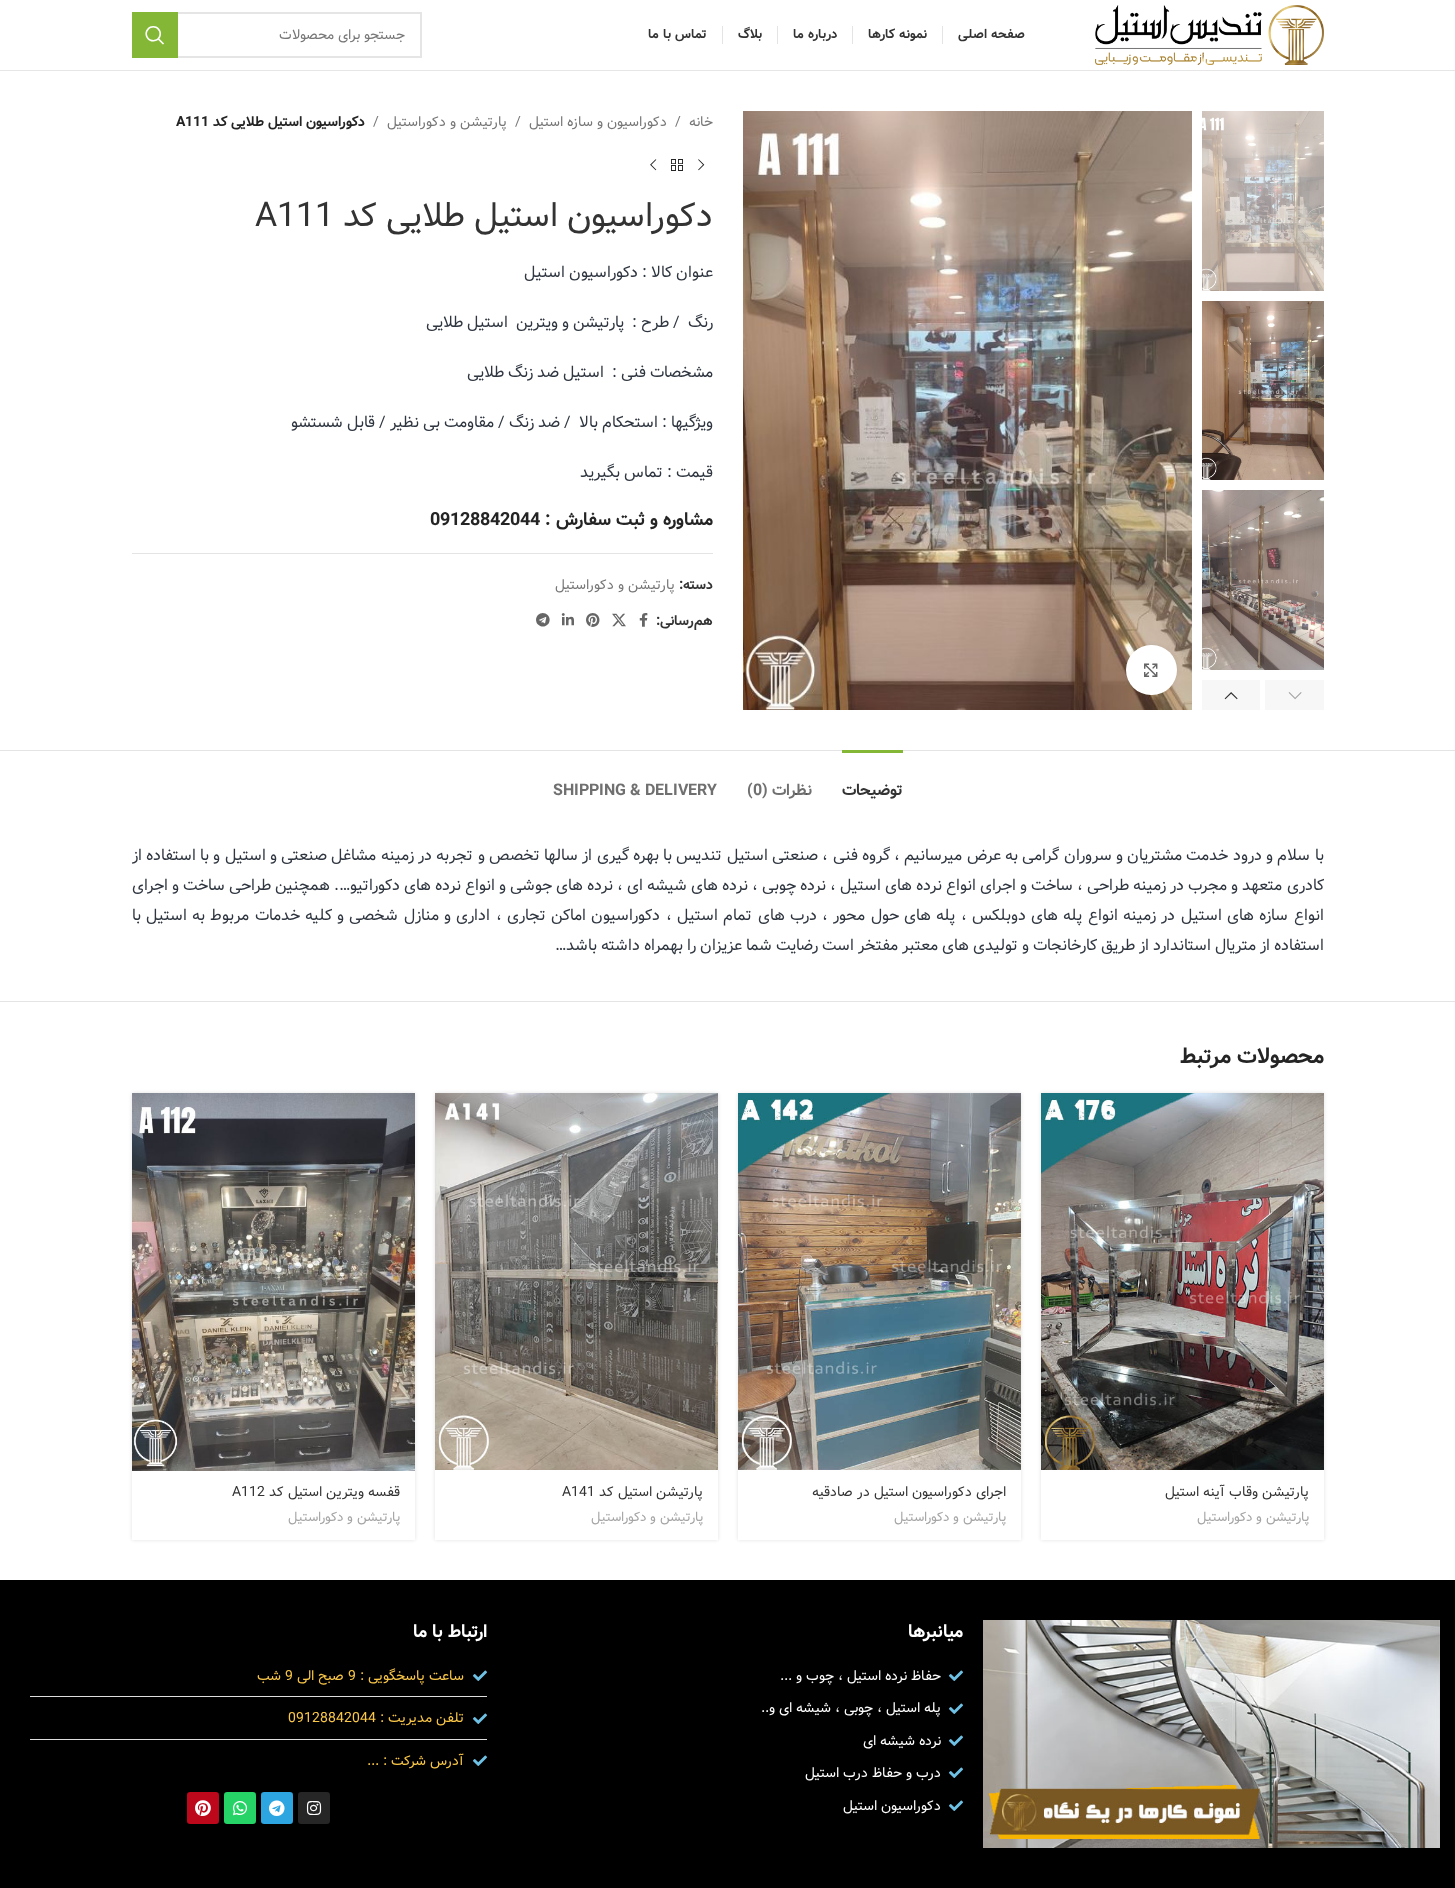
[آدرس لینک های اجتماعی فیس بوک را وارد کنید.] (644, 621)
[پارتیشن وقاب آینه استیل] (1182, 1281)
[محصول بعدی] (653, 165)
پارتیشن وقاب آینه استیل (1237, 1492)
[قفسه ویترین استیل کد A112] (273, 1282)
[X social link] (619, 621)
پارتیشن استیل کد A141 (632, 1492)
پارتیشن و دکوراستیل (447, 122)
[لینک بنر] (1211, 1734)
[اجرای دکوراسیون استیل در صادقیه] (879, 1281)
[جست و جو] (155, 35)
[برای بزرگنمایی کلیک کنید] (1151, 670)
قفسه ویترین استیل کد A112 (316, 1492)
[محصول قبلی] (701, 165)
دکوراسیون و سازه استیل (598, 122)
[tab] (872, 780)
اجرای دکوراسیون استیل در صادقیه (909, 1492)
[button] (1294, 695)
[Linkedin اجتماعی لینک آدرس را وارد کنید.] (568, 621)
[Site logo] (1209, 35)
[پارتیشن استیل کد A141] (576, 1281)
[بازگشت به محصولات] (677, 165)
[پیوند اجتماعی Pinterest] (593, 621)
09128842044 (485, 520)
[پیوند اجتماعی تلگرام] (543, 621)
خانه (701, 122)
